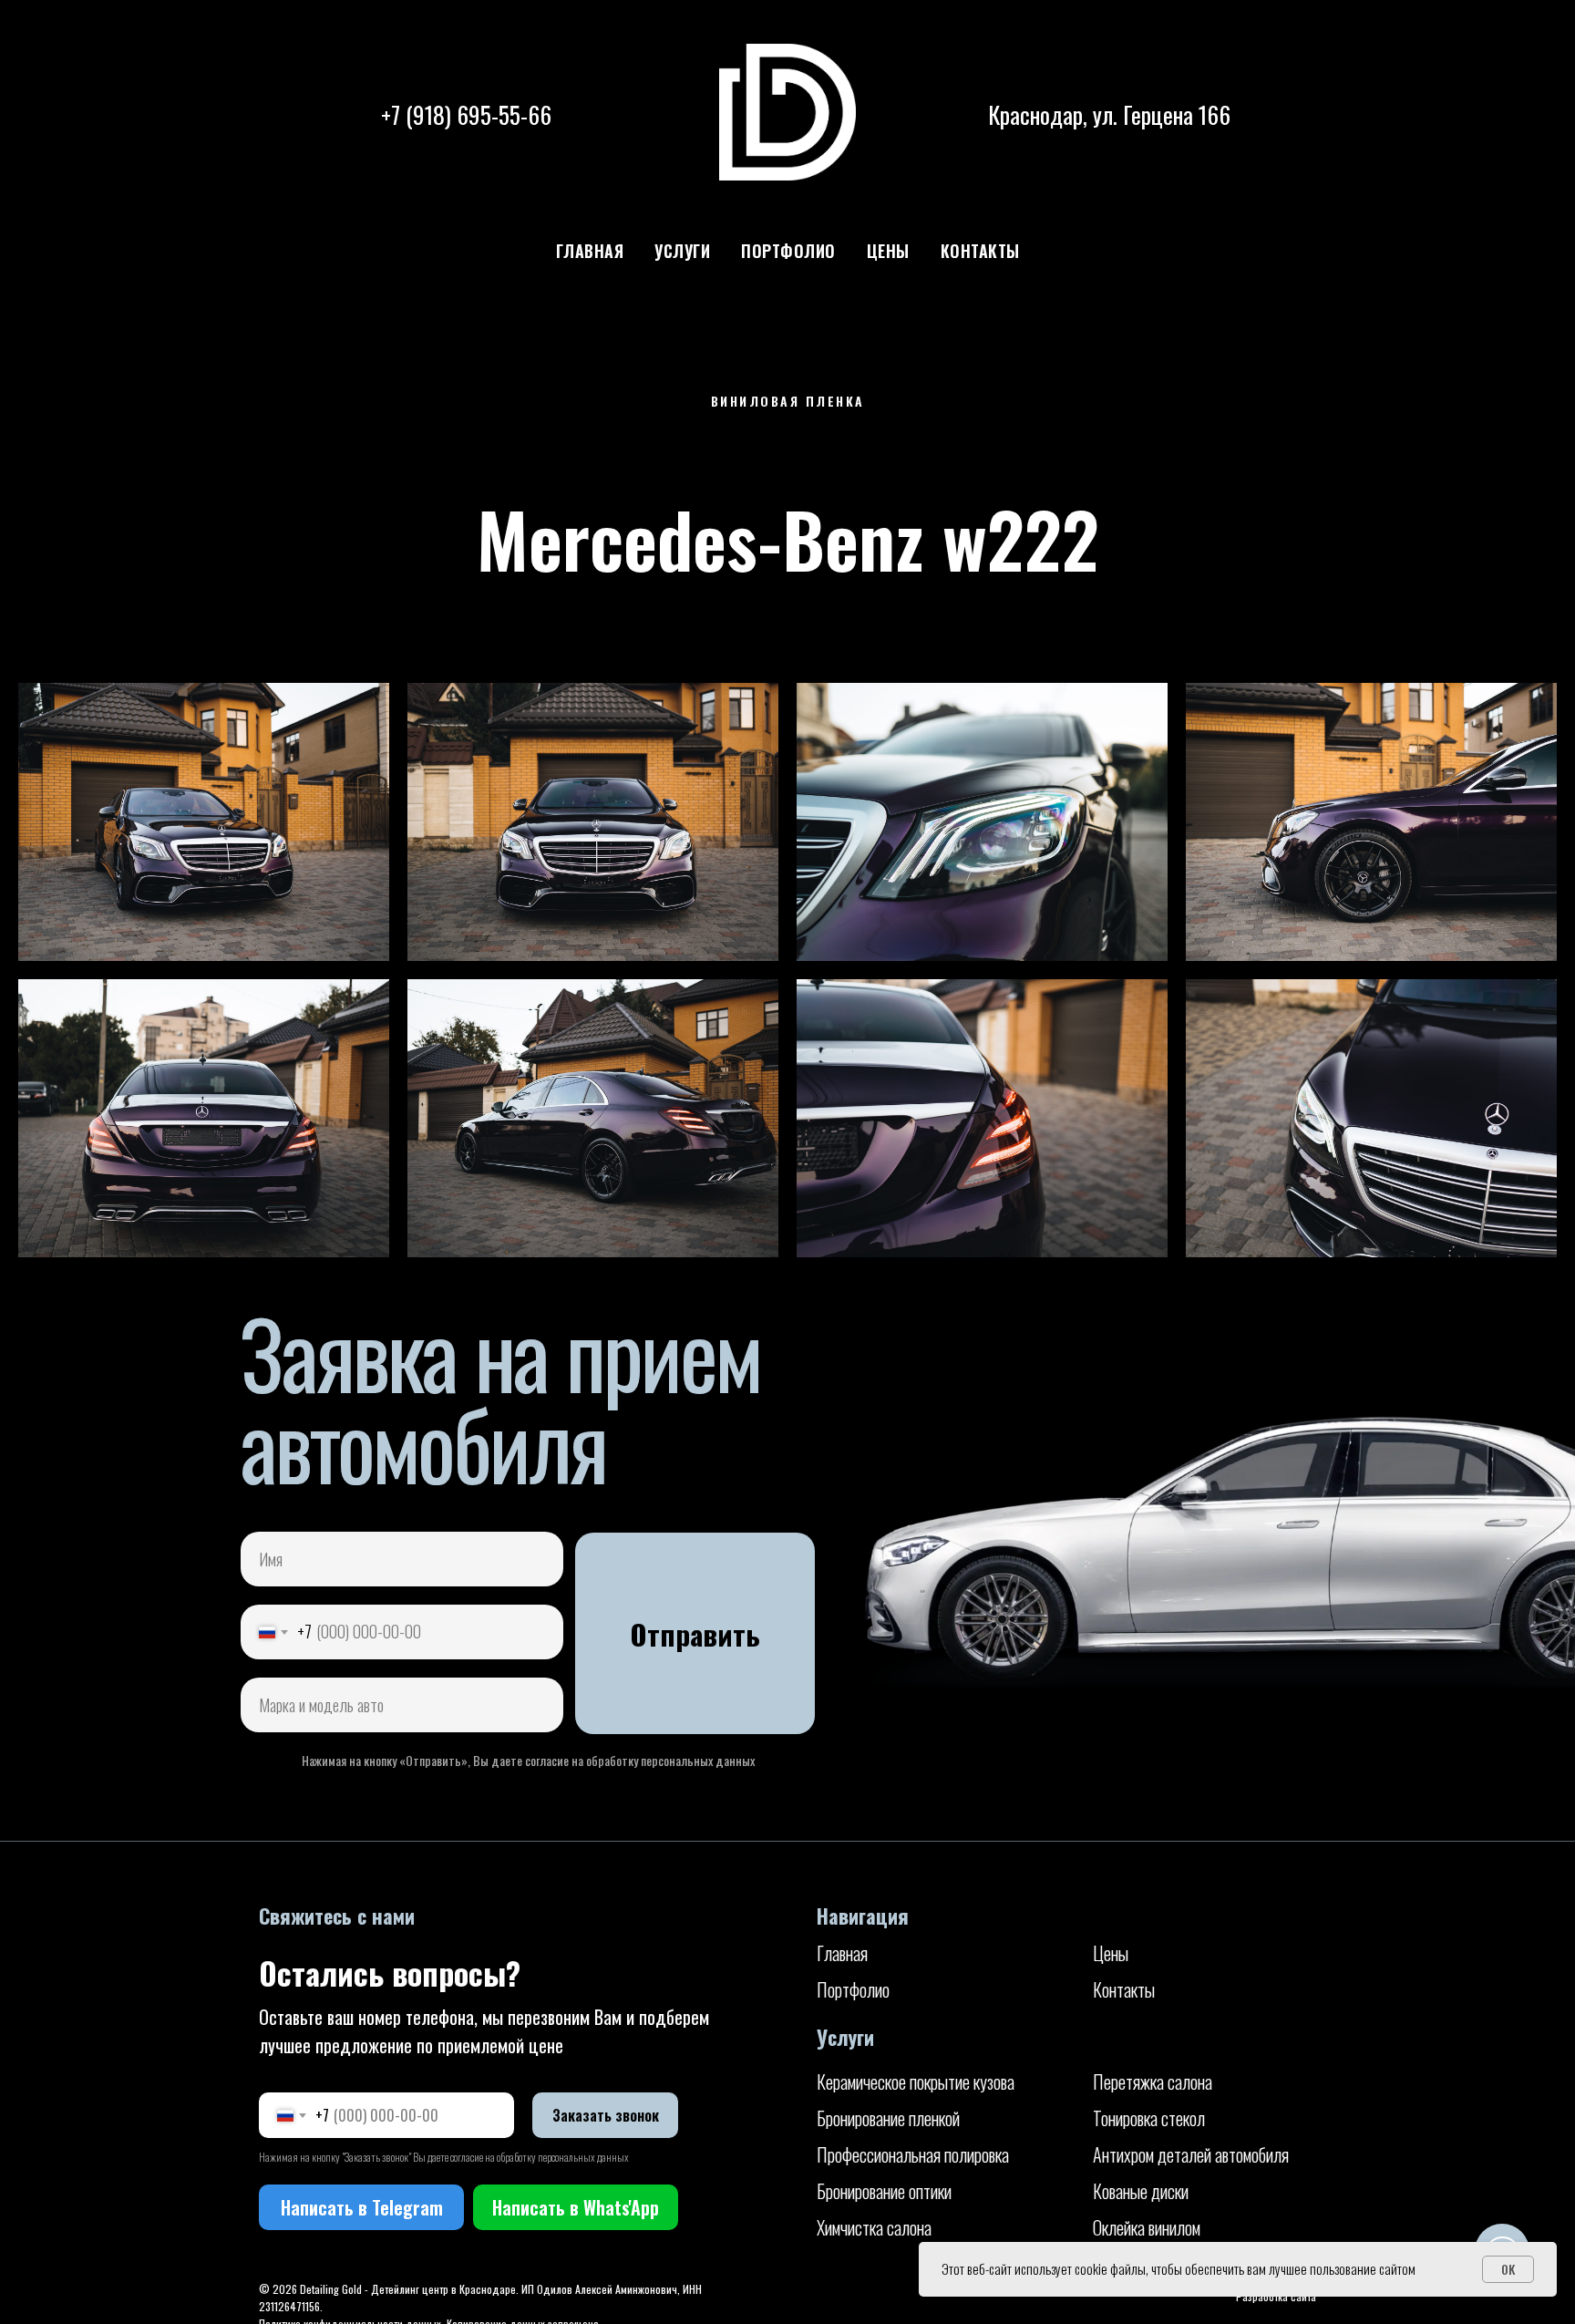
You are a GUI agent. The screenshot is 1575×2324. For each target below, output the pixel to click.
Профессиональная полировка (913, 2154)
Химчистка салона (874, 2227)
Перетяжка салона (1153, 2081)
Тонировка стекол (1149, 2118)
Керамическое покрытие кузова (916, 2081)
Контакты (980, 251)
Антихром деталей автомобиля (1191, 2154)
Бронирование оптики (884, 2191)
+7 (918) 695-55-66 (466, 114)
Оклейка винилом (1147, 2227)
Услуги (682, 251)
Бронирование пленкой (888, 2118)
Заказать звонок (606, 2115)
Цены (888, 251)
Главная (590, 251)
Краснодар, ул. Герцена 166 (1109, 114)
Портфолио (788, 251)
